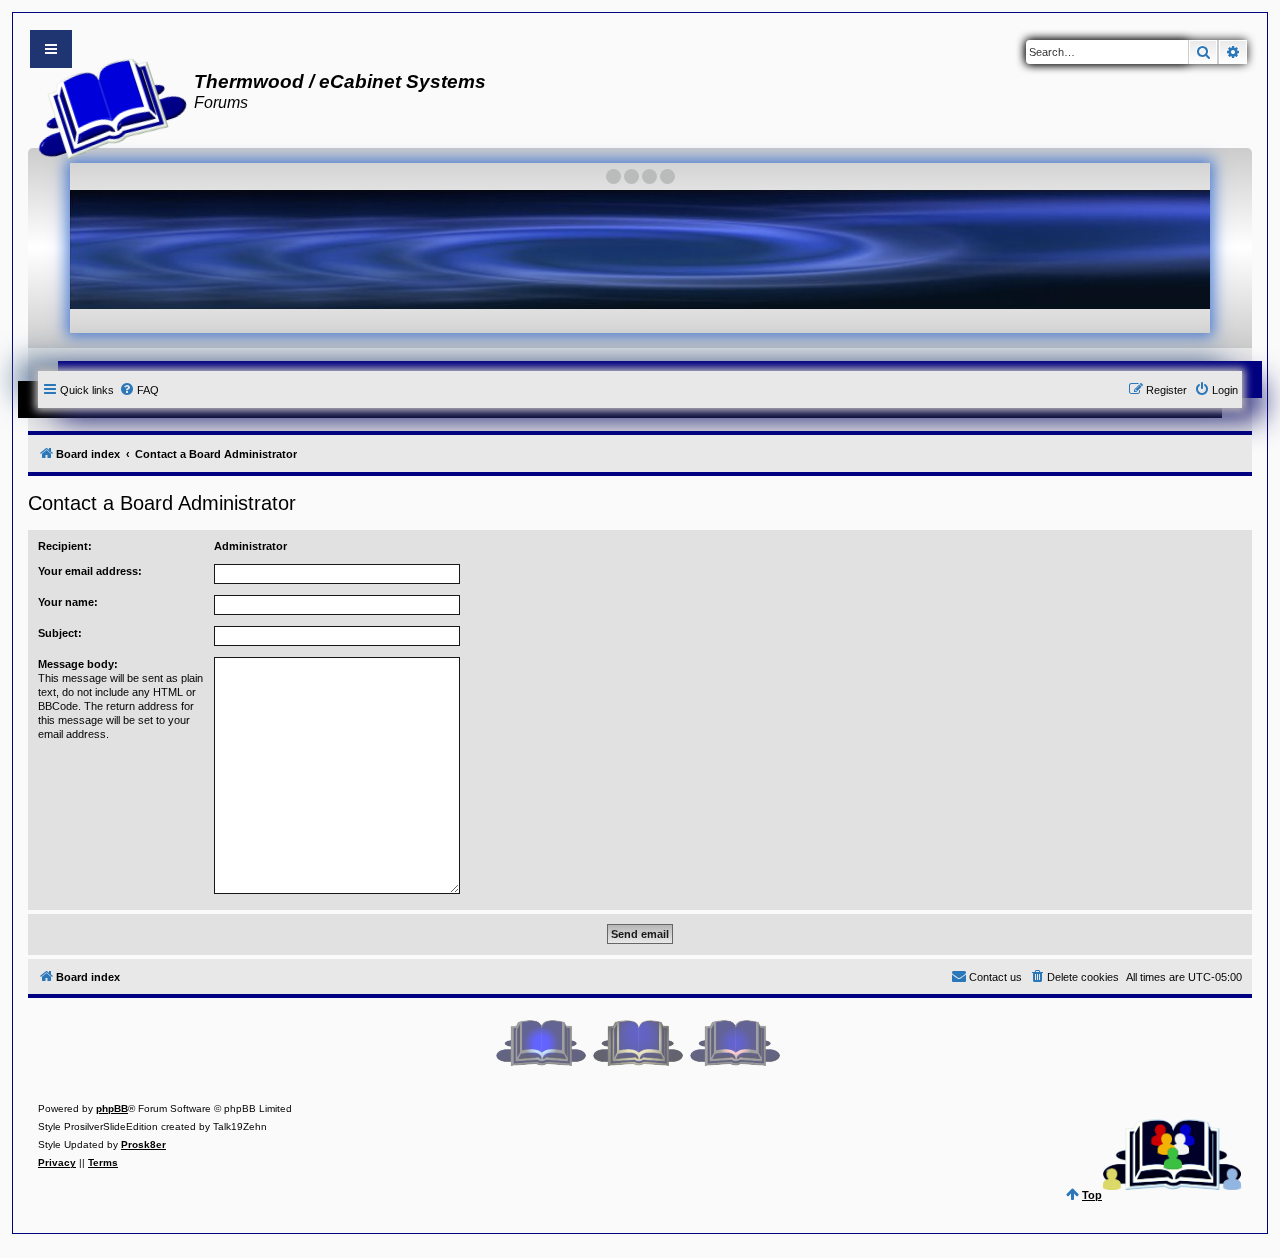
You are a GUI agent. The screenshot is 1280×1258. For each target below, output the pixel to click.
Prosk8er (143, 1144)
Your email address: (90, 571)
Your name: (68, 602)
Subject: (60, 633)
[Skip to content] (51, 49)
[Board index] (106, 106)
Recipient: (65, 546)
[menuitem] (139, 390)
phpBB (112, 1108)
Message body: (78, 664)
